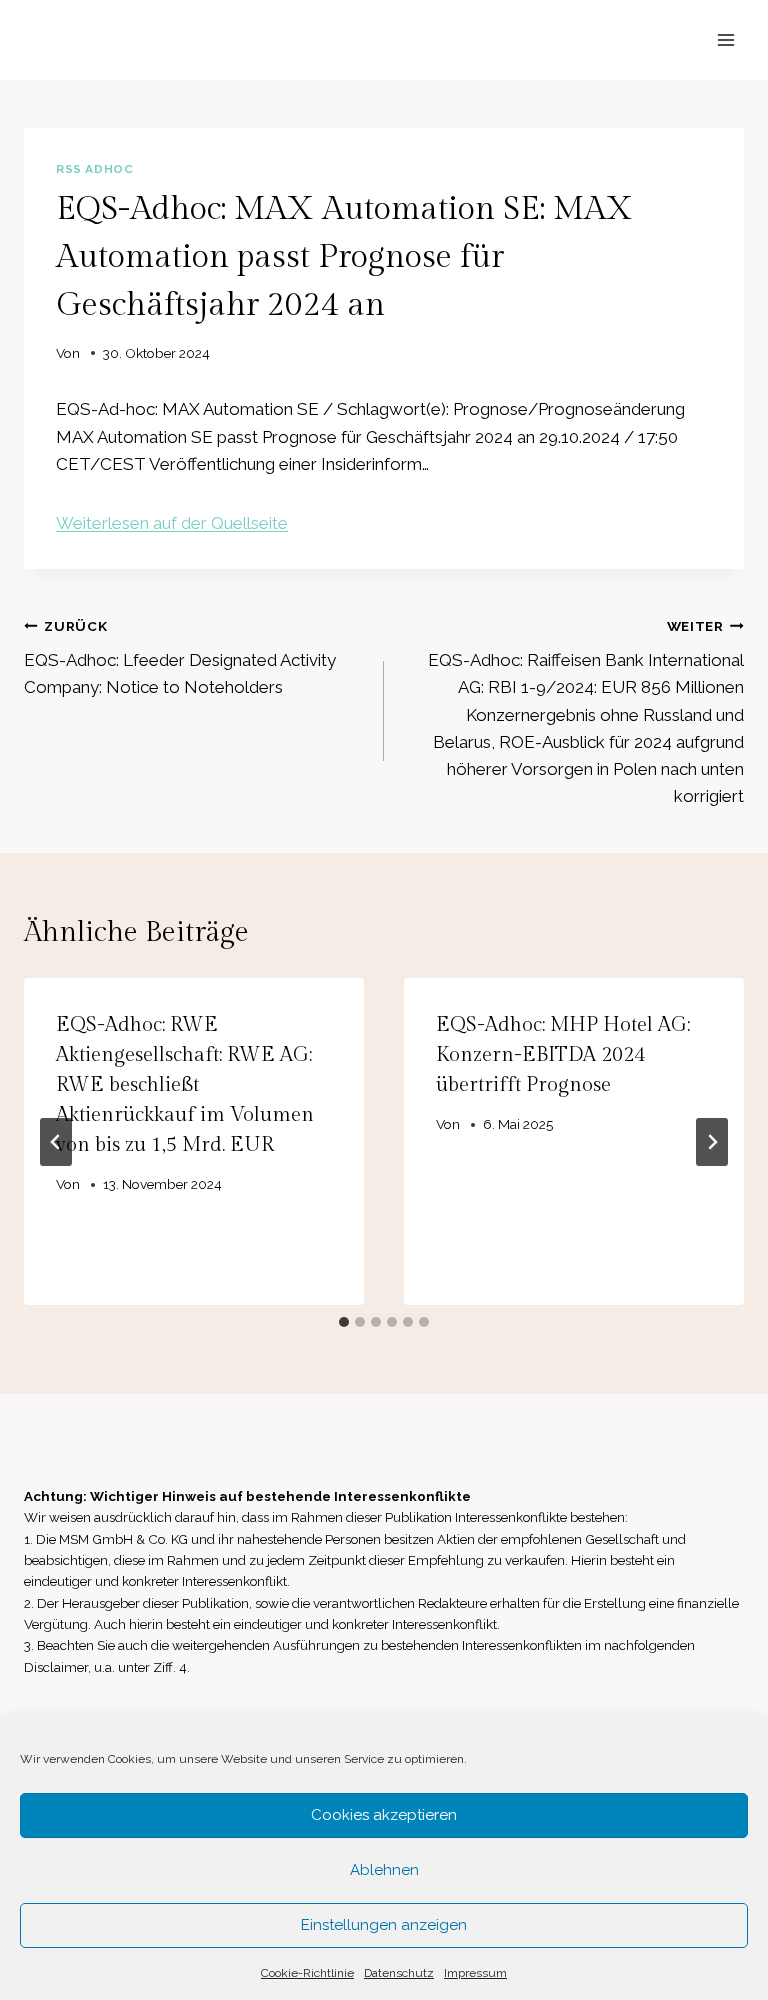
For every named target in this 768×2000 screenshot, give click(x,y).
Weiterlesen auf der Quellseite (172, 523)
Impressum (475, 1973)
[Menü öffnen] (725, 39)
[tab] (344, 1322)
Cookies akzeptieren (384, 1815)
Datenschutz (399, 1973)
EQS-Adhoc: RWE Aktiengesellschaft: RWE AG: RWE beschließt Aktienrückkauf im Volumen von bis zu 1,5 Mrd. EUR (185, 1085)
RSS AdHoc (94, 169)
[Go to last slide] (56, 1142)
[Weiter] (712, 1142)
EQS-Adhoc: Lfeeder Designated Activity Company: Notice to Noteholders (180, 658)
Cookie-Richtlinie (307, 1973)
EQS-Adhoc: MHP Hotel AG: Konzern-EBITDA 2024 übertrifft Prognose (563, 1055)
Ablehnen (384, 1870)
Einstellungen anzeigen (384, 1925)
